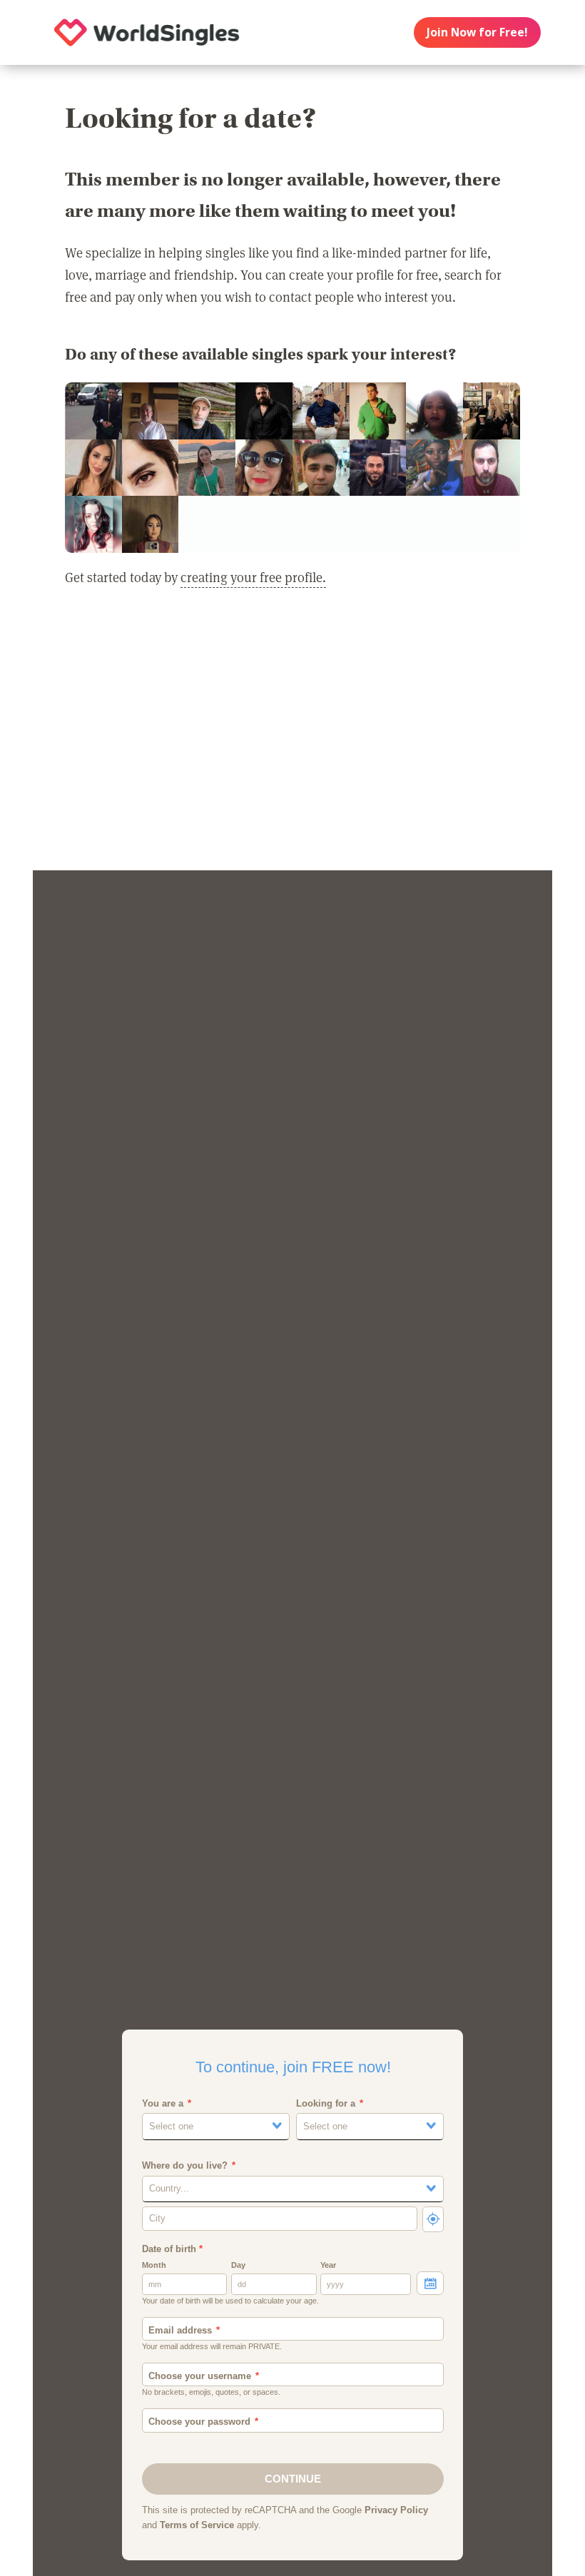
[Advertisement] (292, 738)
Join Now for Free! (477, 32)
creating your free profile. (253, 577)
